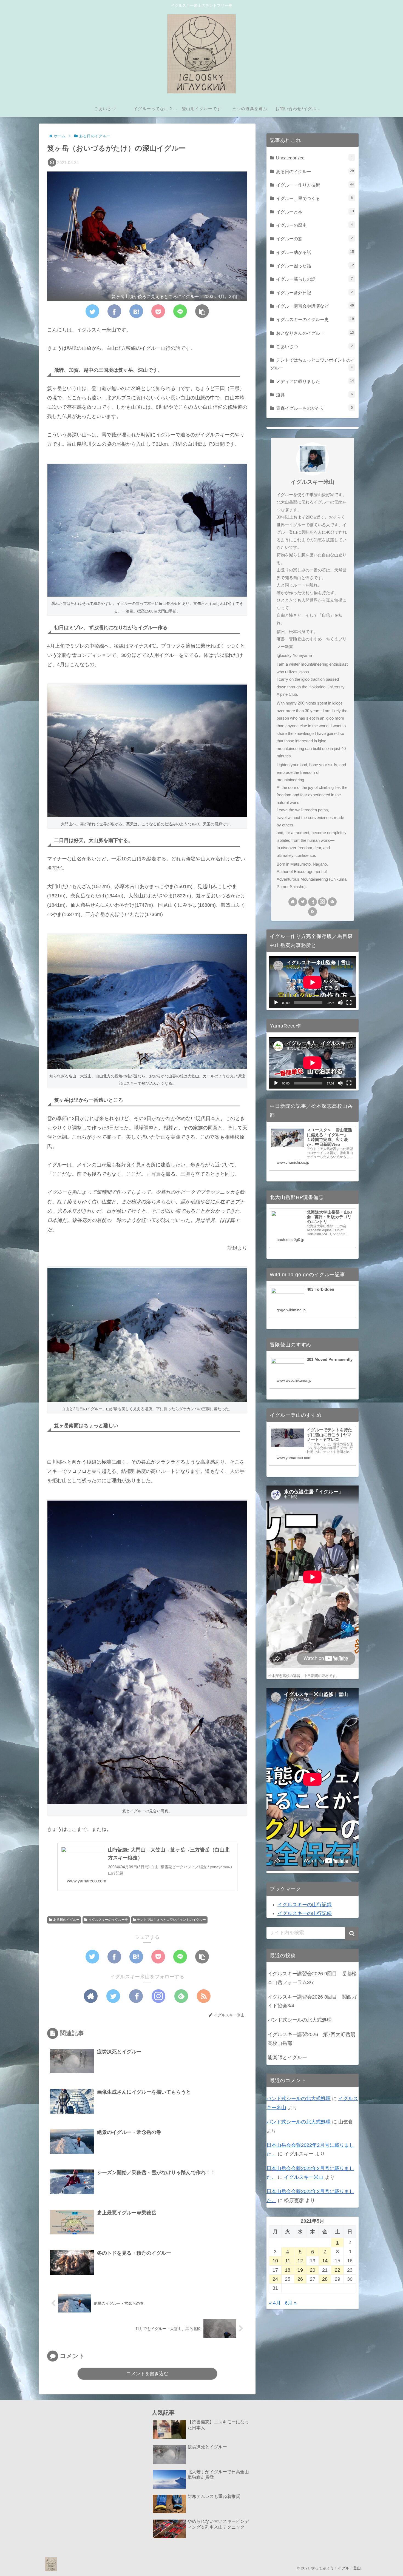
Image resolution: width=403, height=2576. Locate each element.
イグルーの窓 (314, 239)
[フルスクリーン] (349, 1003)
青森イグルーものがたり (314, 408)
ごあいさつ (314, 347)
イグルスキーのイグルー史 (108, 1920)
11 (288, 2261)
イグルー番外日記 (314, 293)
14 (325, 2261)
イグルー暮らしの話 (314, 279)
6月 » (291, 2303)
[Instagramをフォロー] (158, 1996)
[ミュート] (340, 1003)
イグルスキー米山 (313, 482)
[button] (202, 311)
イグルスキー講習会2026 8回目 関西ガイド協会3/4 (312, 2001)
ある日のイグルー (66, 1920)
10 (275, 2261)
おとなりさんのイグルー (315, 333)
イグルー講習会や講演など (315, 306)
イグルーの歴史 (314, 225)
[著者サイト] (91, 1996)
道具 (314, 395)
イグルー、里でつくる (314, 198)
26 (300, 2279)
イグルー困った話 (315, 266)
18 (288, 2270)
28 (325, 2279)
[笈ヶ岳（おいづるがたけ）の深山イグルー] (136, 311)
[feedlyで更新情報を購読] (181, 1996)
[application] (313, 982)
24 (275, 2279)
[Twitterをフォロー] (113, 1996)
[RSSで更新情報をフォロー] (204, 1996)
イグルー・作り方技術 (315, 185)
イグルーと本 (315, 212)
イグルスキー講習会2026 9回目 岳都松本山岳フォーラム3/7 (312, 1978)
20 (313, 2270)
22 (337, 2270)
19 (300, 2270)
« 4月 (275, 2303)
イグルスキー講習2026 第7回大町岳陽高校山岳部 (311, 2039)
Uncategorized (314, 158)
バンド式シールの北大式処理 (300, 2020)
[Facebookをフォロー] (136, 1996)
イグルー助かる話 (315, 252)
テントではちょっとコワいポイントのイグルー (171, 1920)
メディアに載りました (315, 381)
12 (300, 2261)
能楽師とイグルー (287, 2057)
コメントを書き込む (147, 2374)
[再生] (276, 1003)
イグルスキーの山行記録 (305, 1905)
